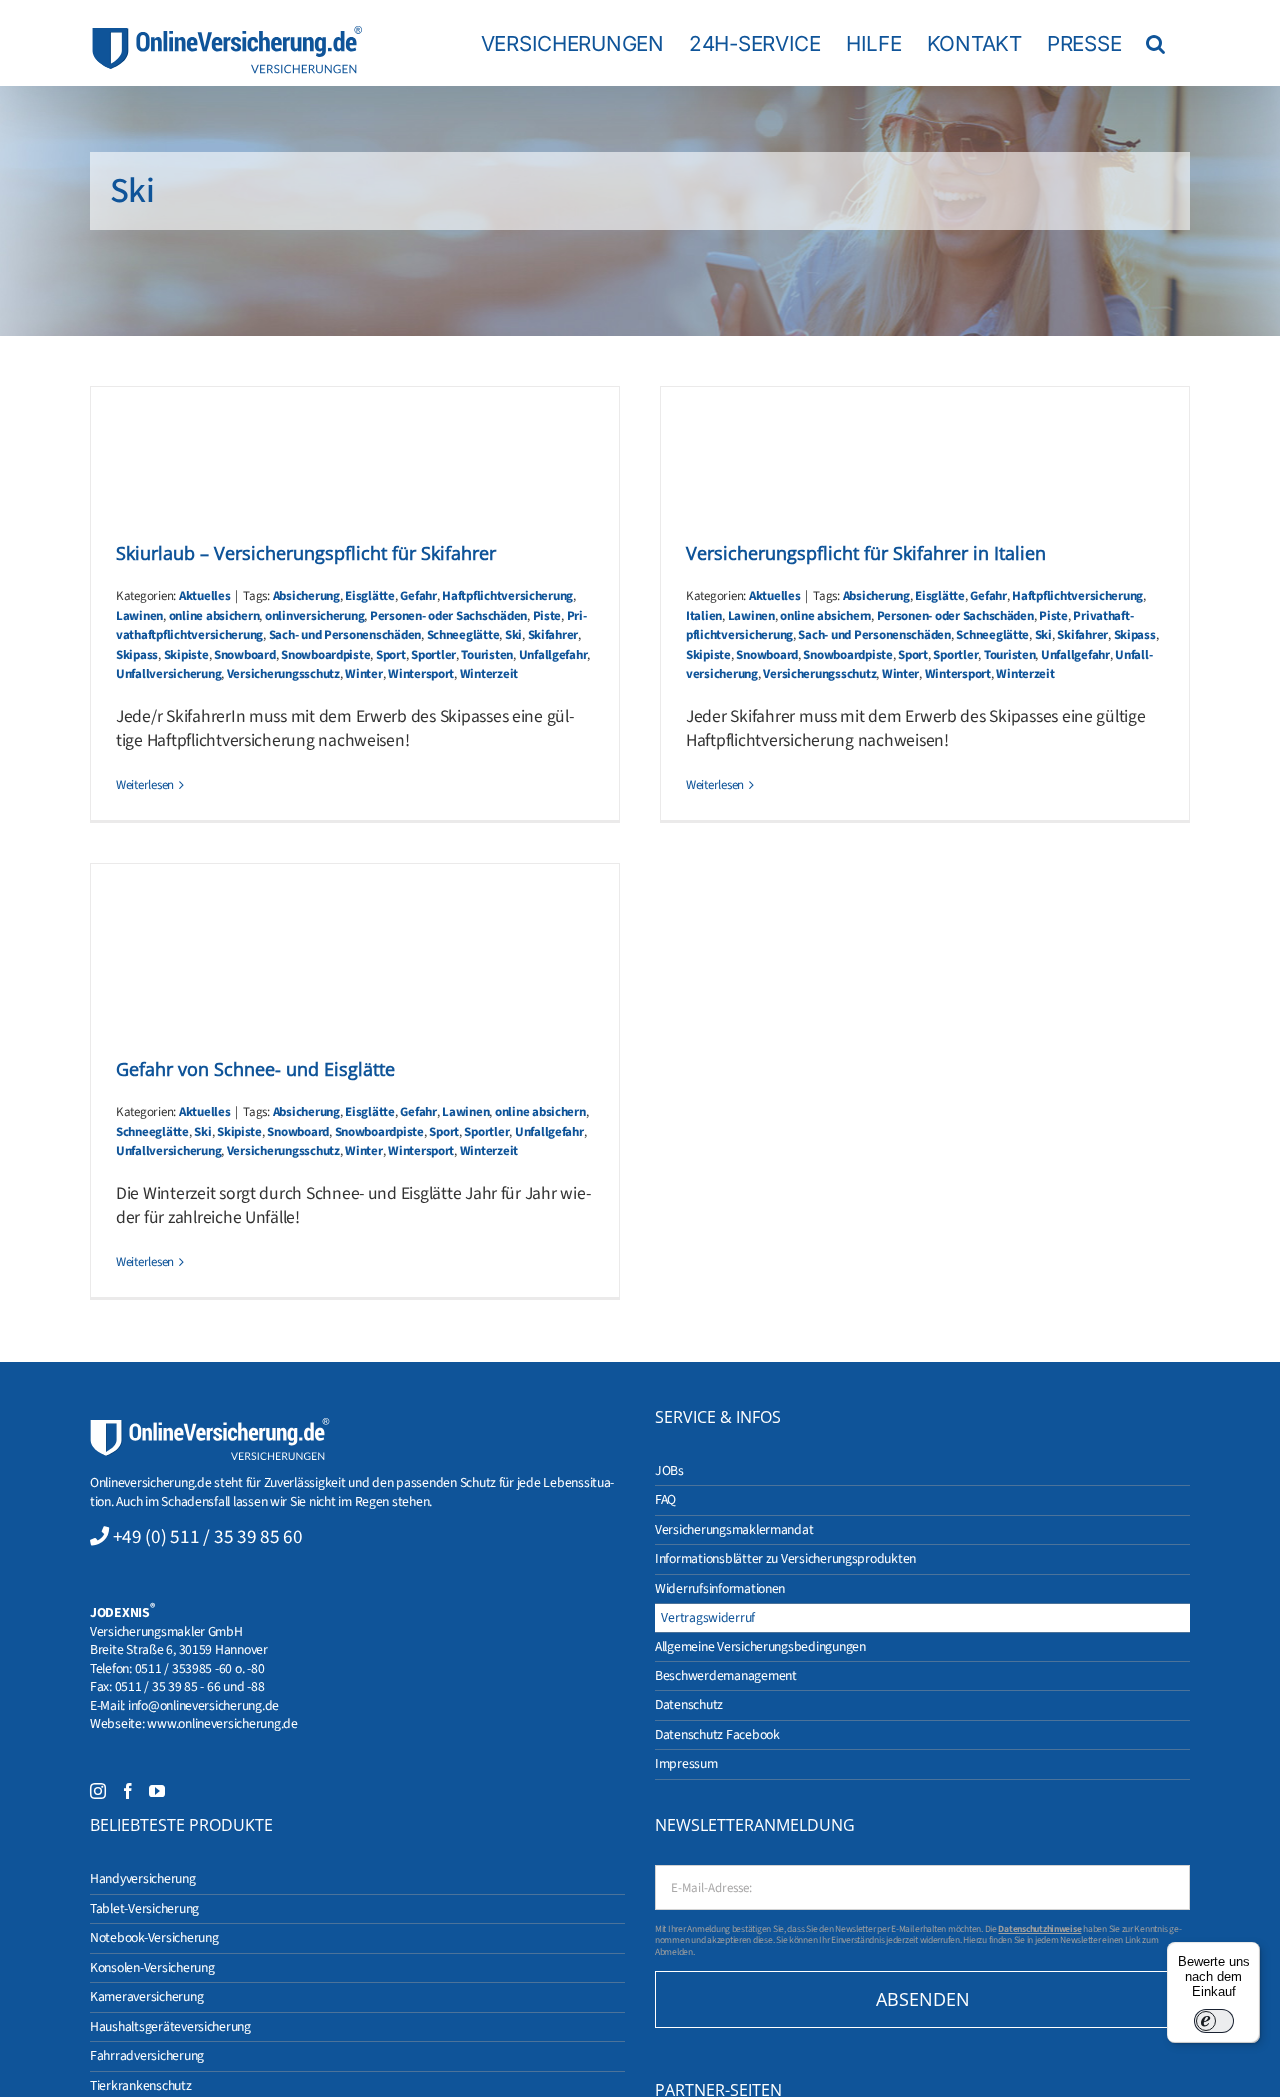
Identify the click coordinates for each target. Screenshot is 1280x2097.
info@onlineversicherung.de (203, 1705)
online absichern (214, 616)
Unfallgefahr (553, 655)
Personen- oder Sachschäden (448, 616)
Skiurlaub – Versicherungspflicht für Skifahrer (306, 553)
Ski (513, 635)
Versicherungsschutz (283, 674)
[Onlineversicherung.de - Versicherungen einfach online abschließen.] (210, 1426)
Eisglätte (370, 596)
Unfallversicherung (168, 674)
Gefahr (418, 596)
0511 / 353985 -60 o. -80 (200, 1668)
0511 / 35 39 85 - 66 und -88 (190, 1686)
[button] (1155, 43)
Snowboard (245, 655)
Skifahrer (553, 635)
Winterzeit (489, 674)
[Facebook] (128, 1791)
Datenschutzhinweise (1039, 1929)
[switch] (1214, 2021)
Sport (391, 655)
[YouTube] (157, 1791)
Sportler (433, 655)
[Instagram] (98, 1791)
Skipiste (186, 655)
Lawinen (139, 616)
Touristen (487, 655)
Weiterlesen (145, 785)
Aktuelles (205, 596)
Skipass (137, 655)
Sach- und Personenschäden (345, 635)
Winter (363, 674)
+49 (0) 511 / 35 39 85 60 (208, 1537)
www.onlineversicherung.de (222, 1723)
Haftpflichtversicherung (507, 596)
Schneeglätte (463, 635)
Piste (547, 616)
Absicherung (306, 596)
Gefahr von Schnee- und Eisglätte (255, 1069)
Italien (704, 616)
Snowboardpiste (325, 655)
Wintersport (421, 674)
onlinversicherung (315, 616)
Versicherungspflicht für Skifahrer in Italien (866, 553)
